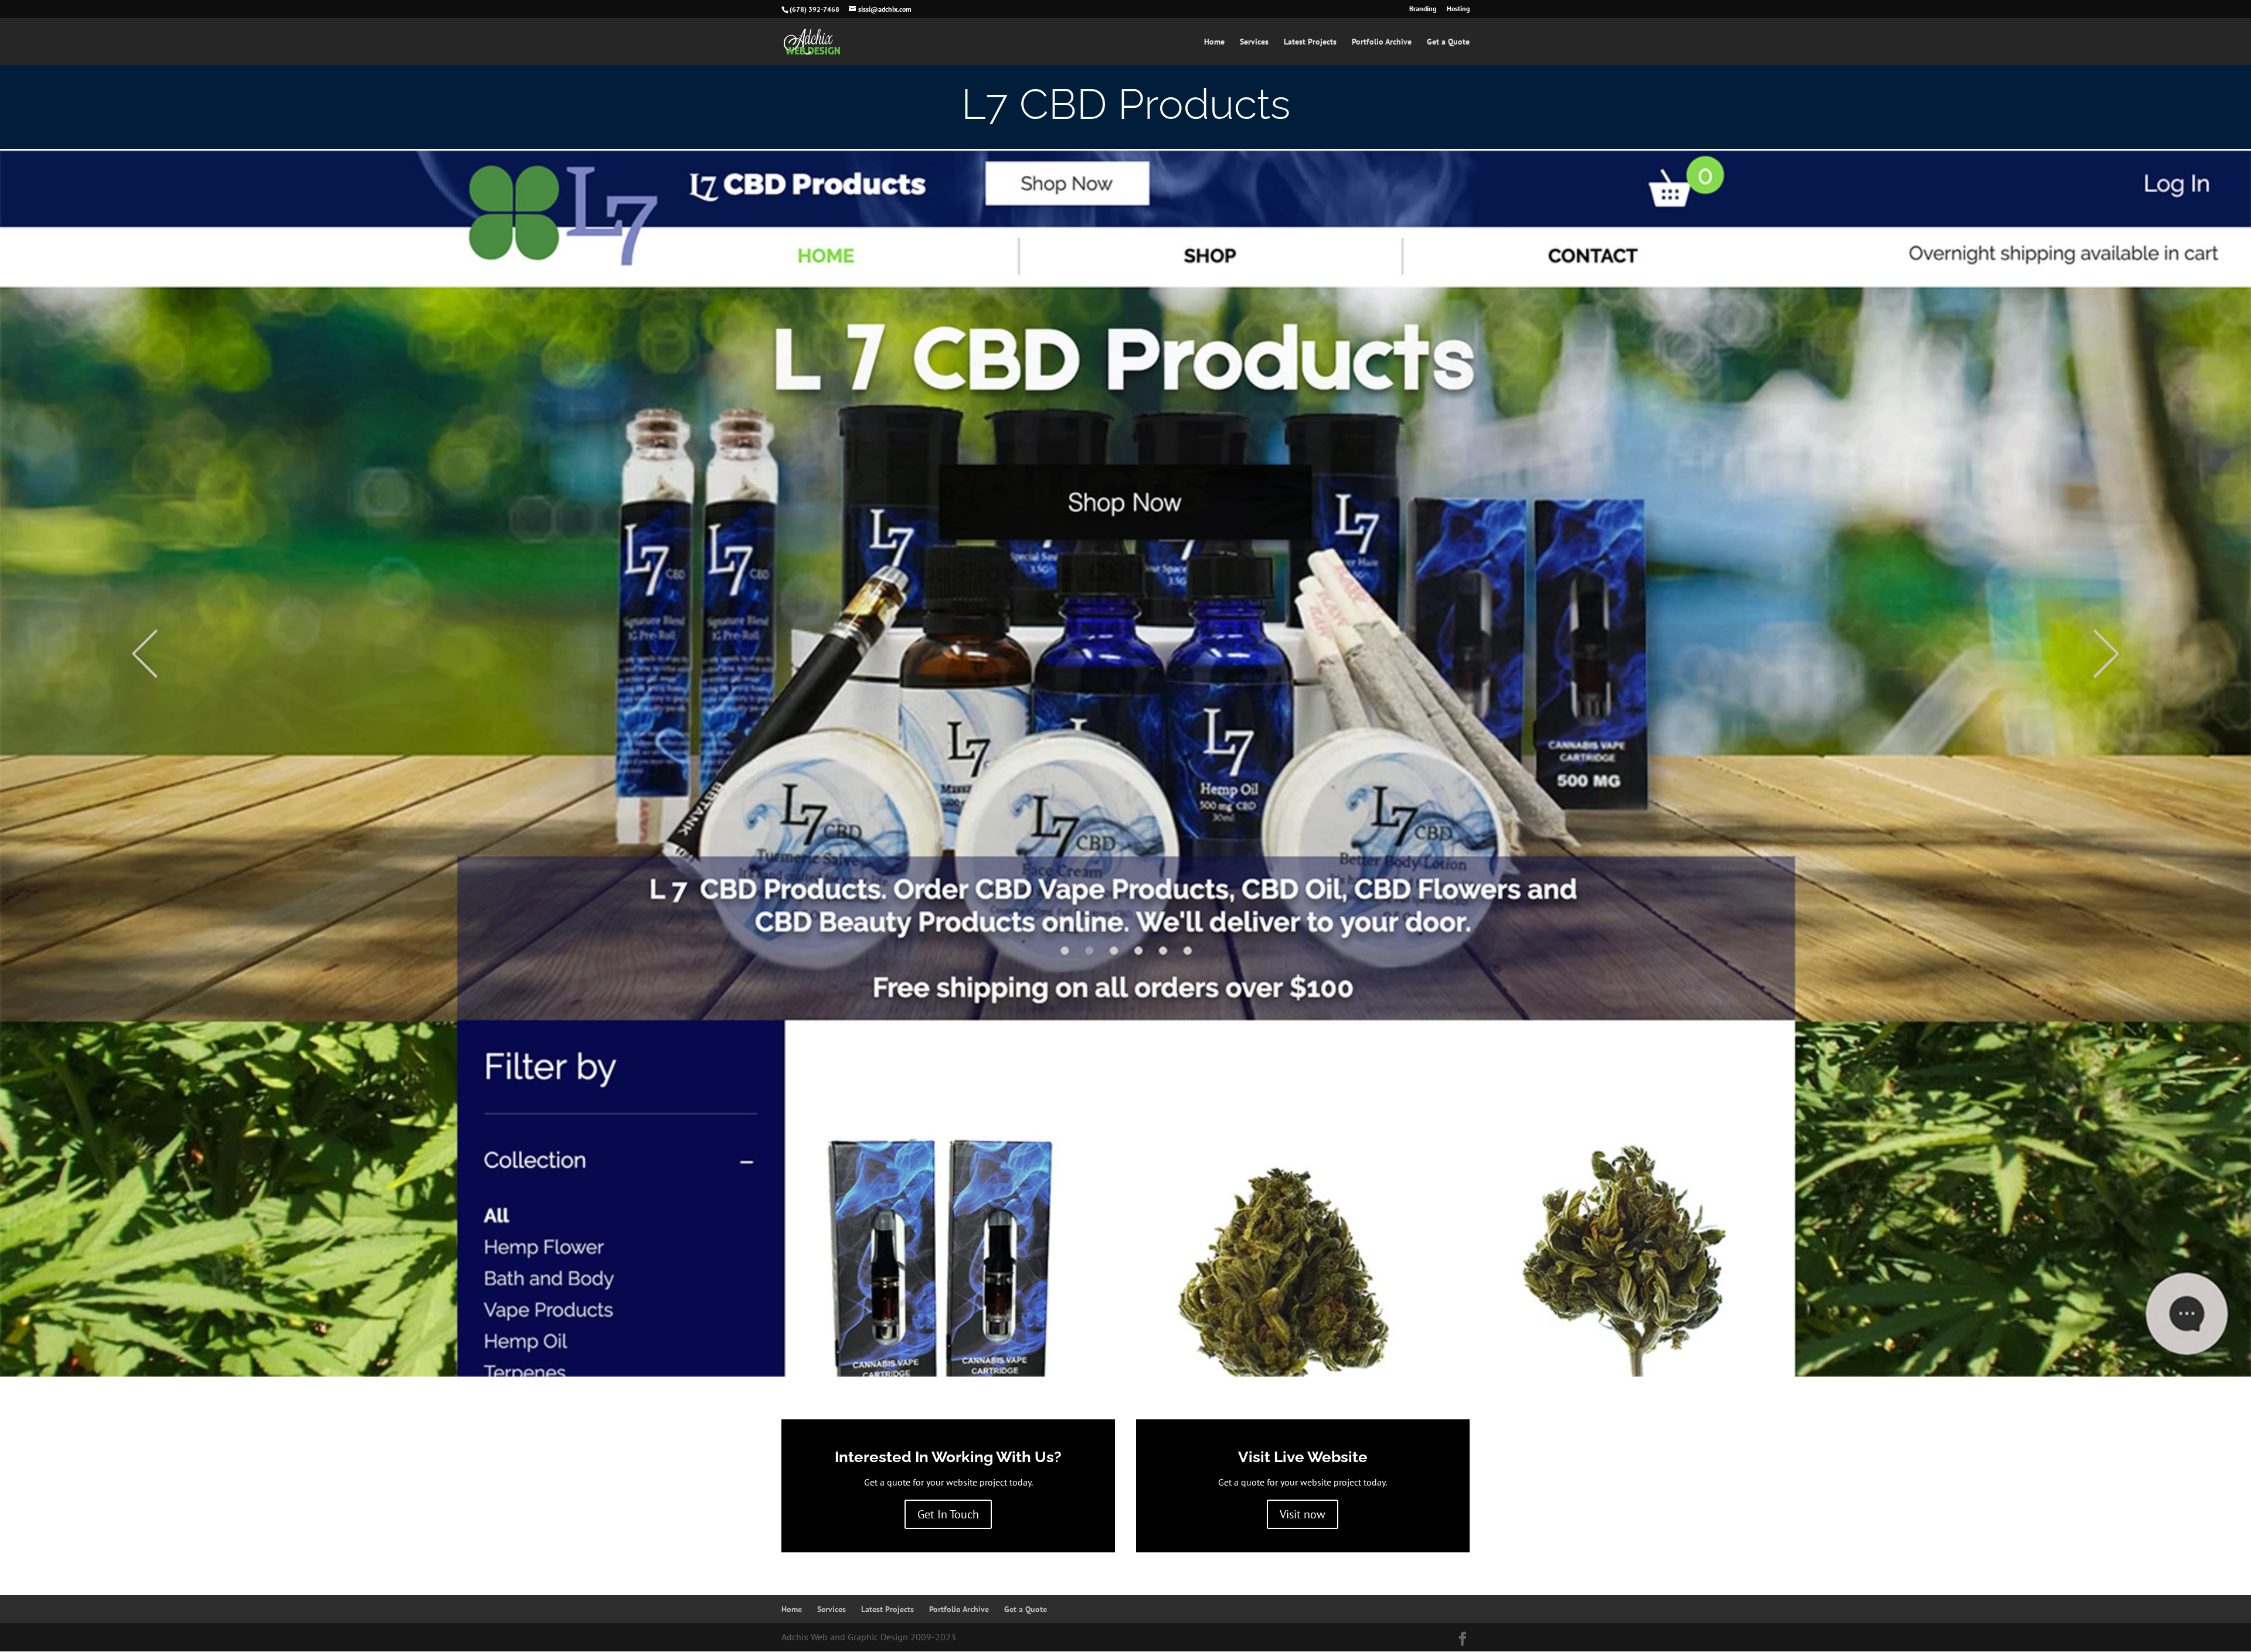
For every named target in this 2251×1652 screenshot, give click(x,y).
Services (1254, 42)
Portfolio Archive (1382, 42)
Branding (1423, 9)
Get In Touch (948, 1514)
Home (1214, 42)
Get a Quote (1448, 42)
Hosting (1458, 9)
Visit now (1303, 1514)
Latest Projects (1310, 42)
